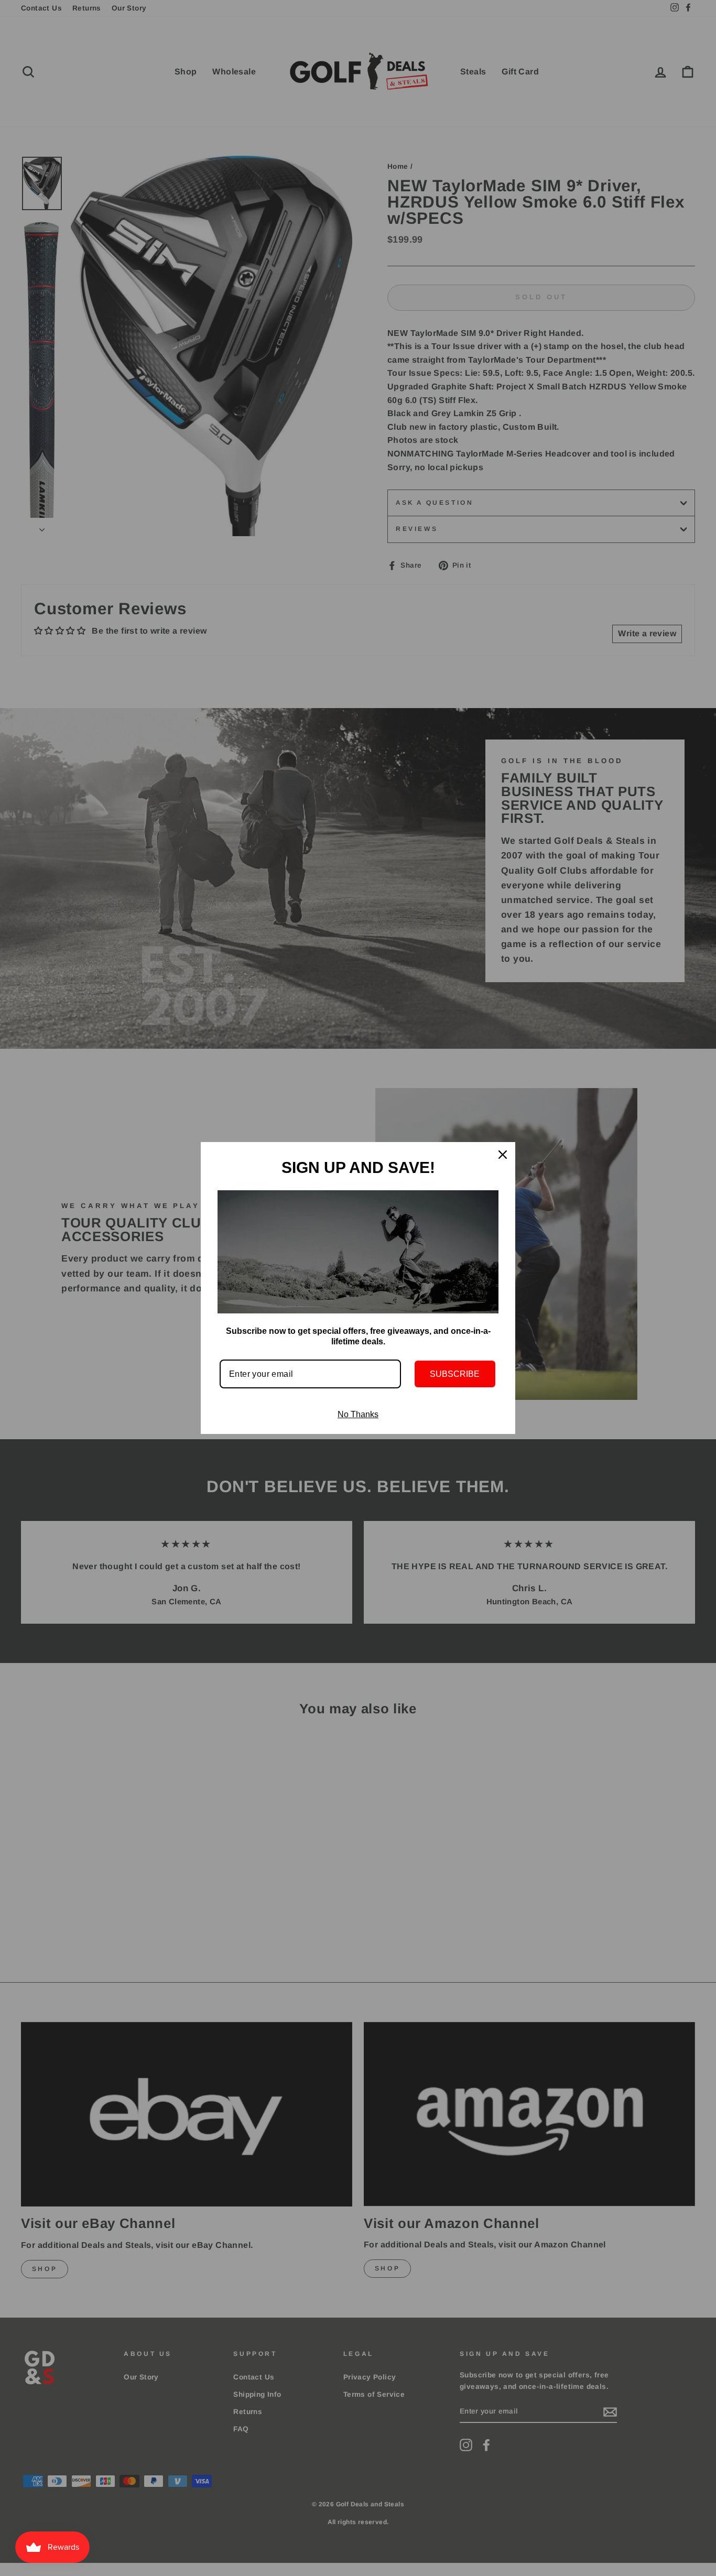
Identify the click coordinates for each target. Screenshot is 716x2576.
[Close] (503, 1155)
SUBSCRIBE (455, 1374)
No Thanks (358, 1414)
